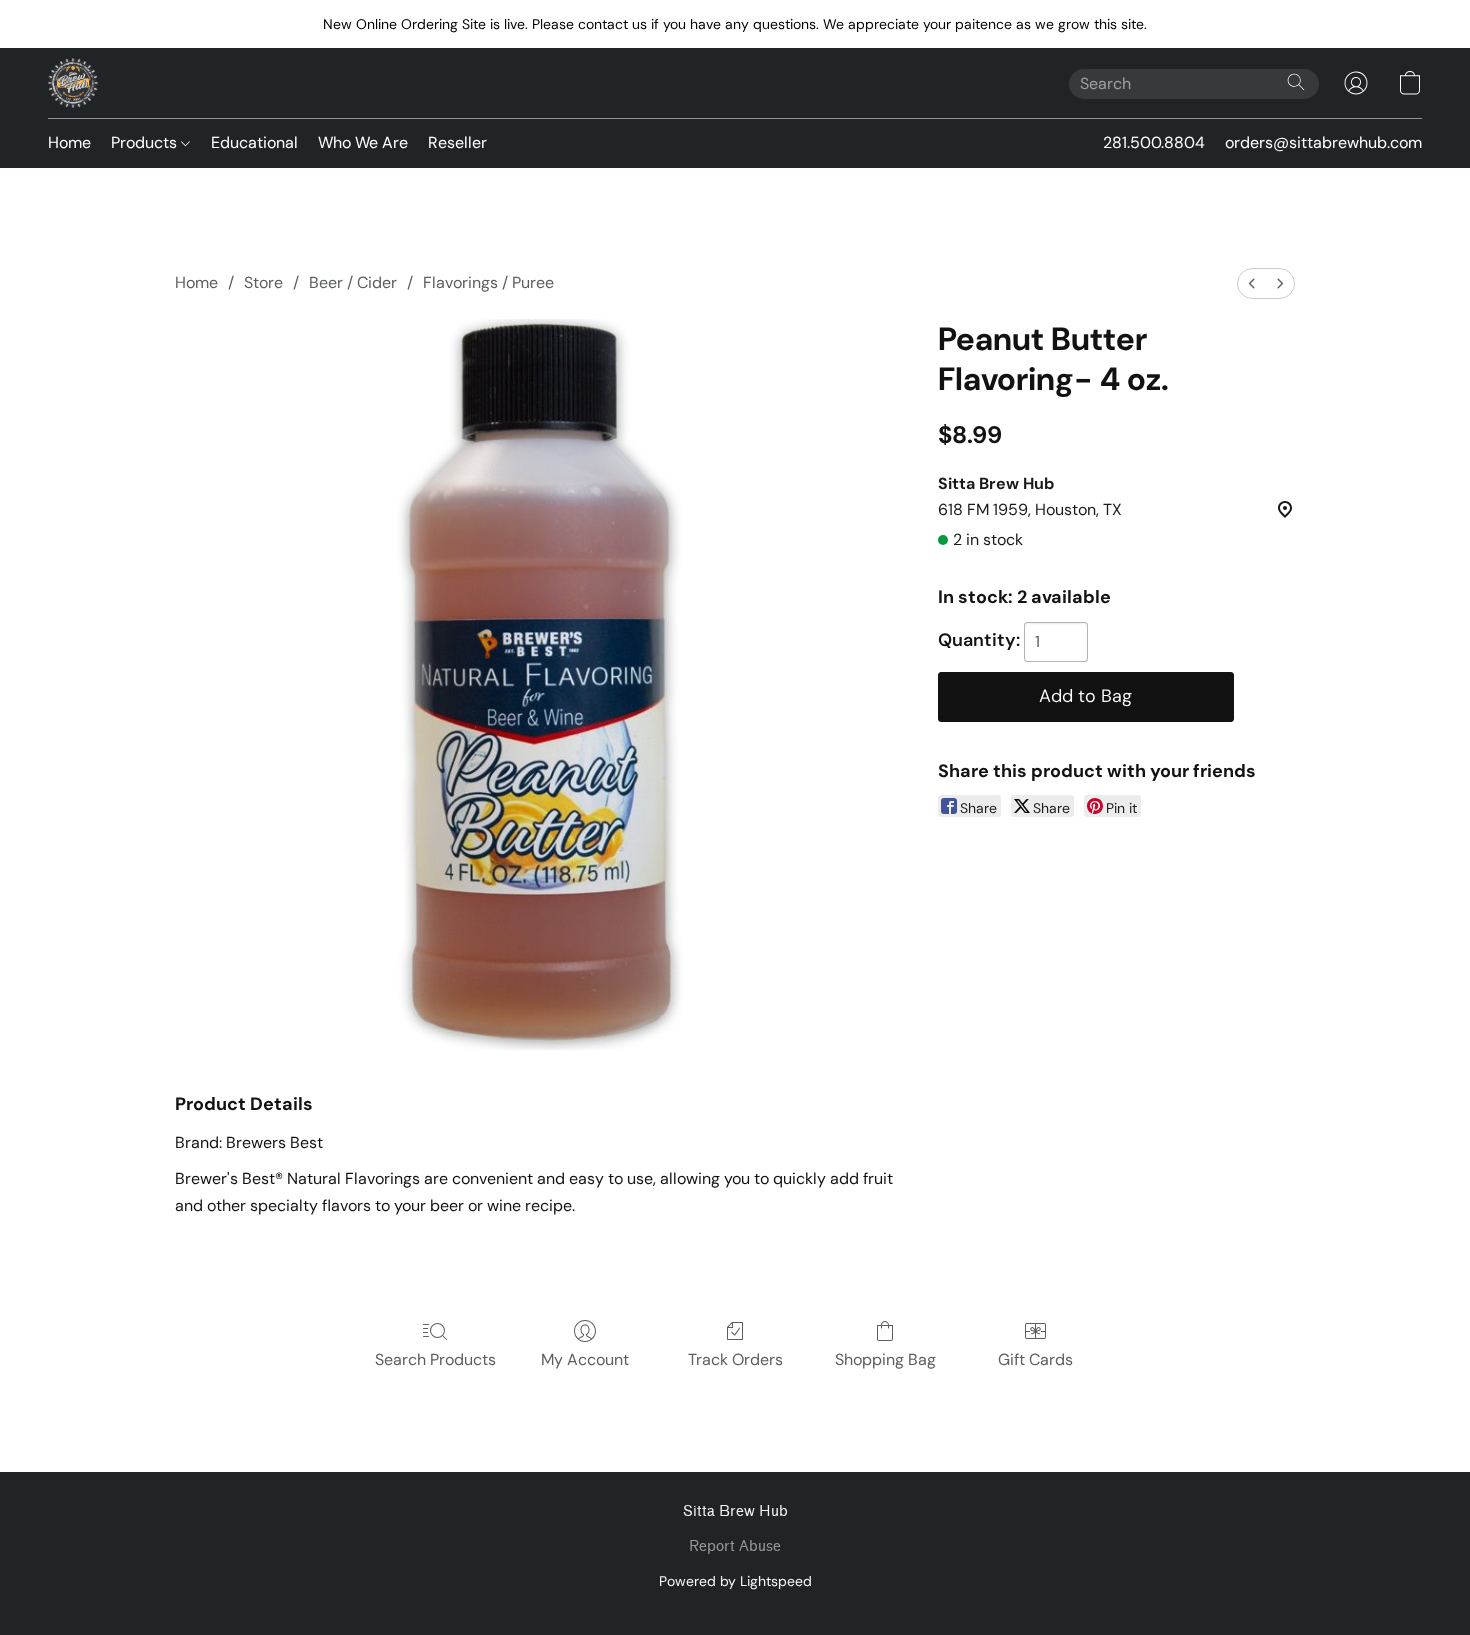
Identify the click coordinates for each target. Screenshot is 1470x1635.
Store (263, 282)
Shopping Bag (885, 1359)
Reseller (457, 142)
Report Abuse (735, 1546)
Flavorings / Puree (488, 282)
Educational (254, 142)
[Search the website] (1296, 82)
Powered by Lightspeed (735, 1581)
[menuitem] (1252, 283)
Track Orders (735, 1359)
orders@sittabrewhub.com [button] (1323, 142)
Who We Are (363, 142)
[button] (73, 83)
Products (146, 142)
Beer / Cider (353, 282)
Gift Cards (1035, 1359)
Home (69, 142)
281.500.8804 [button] (1154, 142)
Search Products (435, 1359)
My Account (585, 1359)
